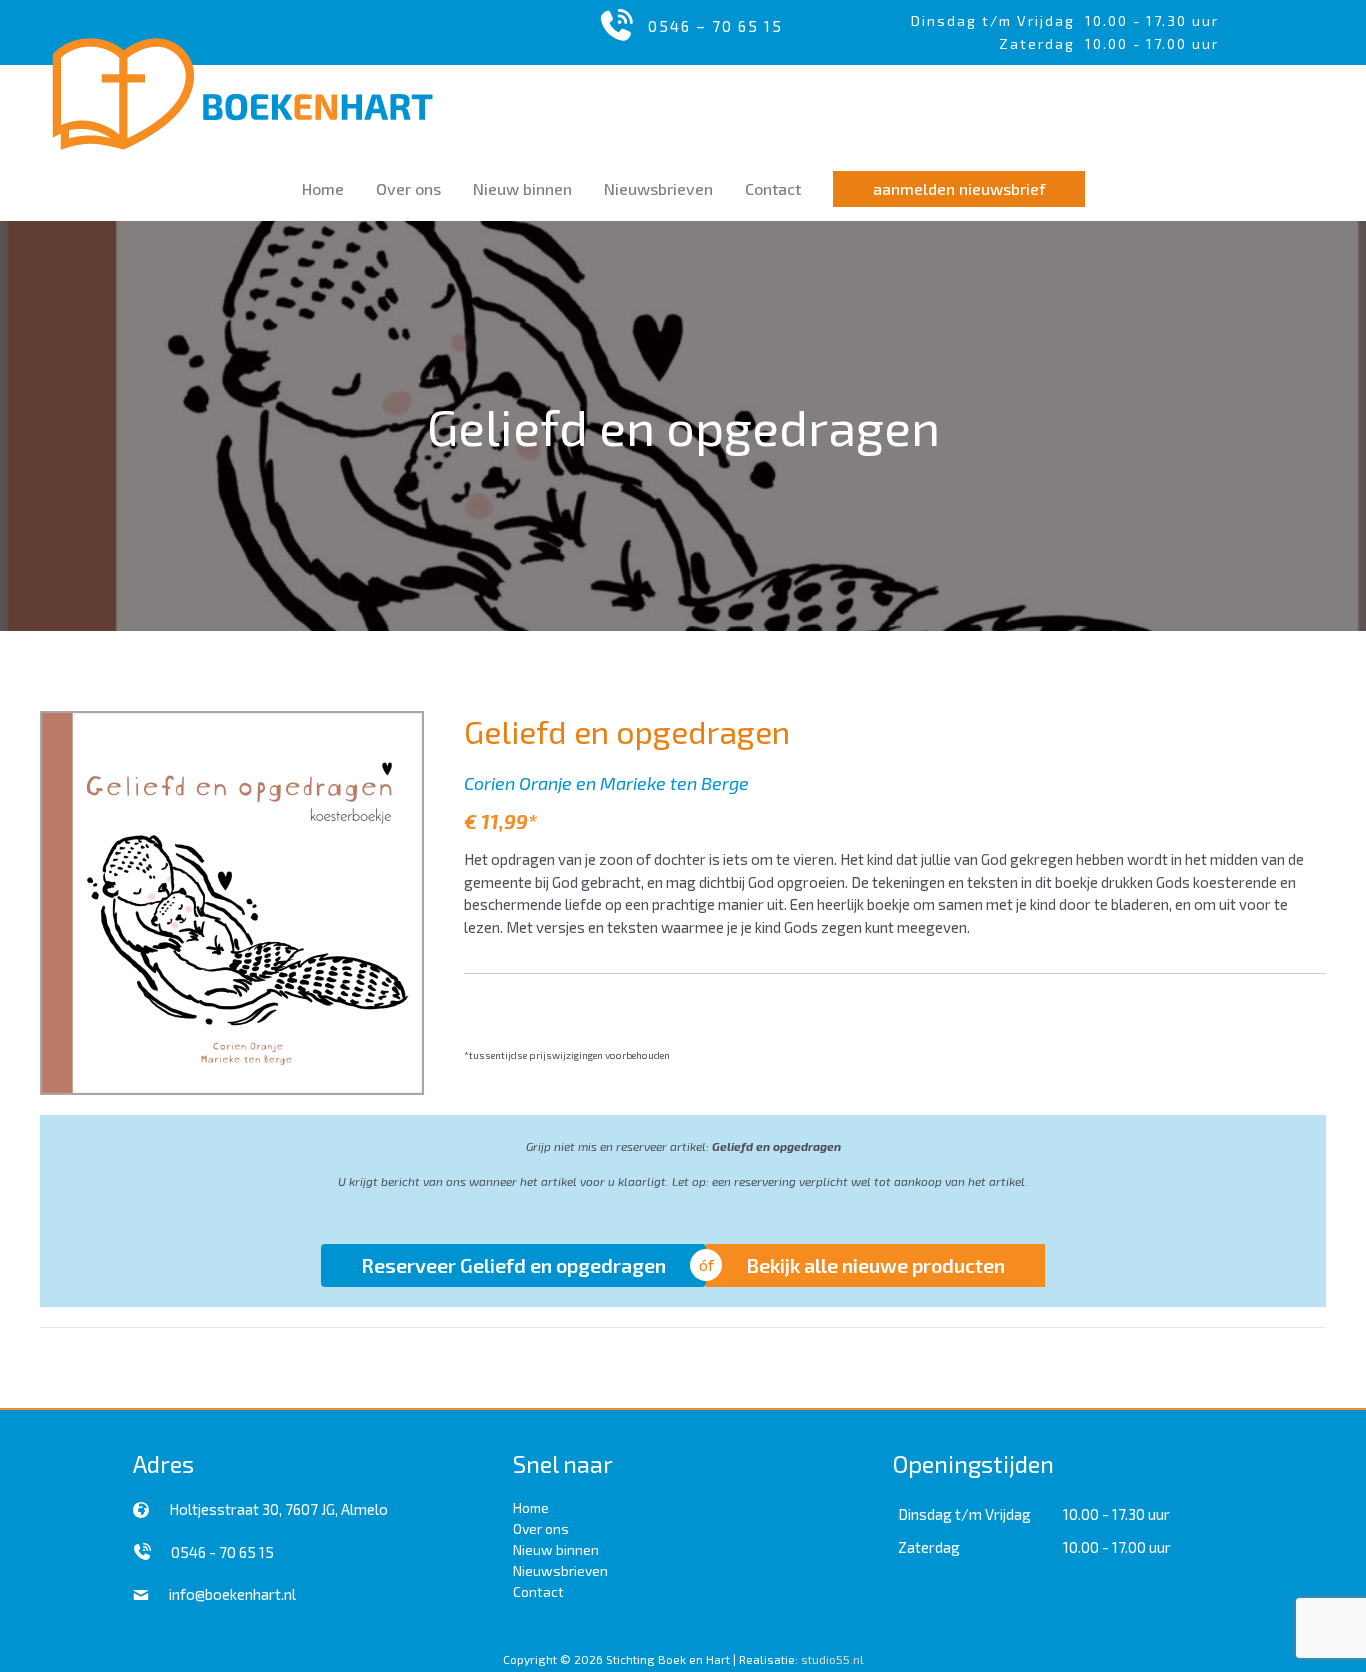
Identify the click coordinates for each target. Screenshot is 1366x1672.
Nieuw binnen (556, 1549)
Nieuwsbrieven (560, 1570)
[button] (959, 189)
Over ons (541, 1528)
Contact (538, 1591)
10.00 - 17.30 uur (1152, 20)
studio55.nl (832, 1659)
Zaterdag (929, 1547)
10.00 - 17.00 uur (1117, 1547)
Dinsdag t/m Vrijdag (997, 20)
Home (531, 1507)
